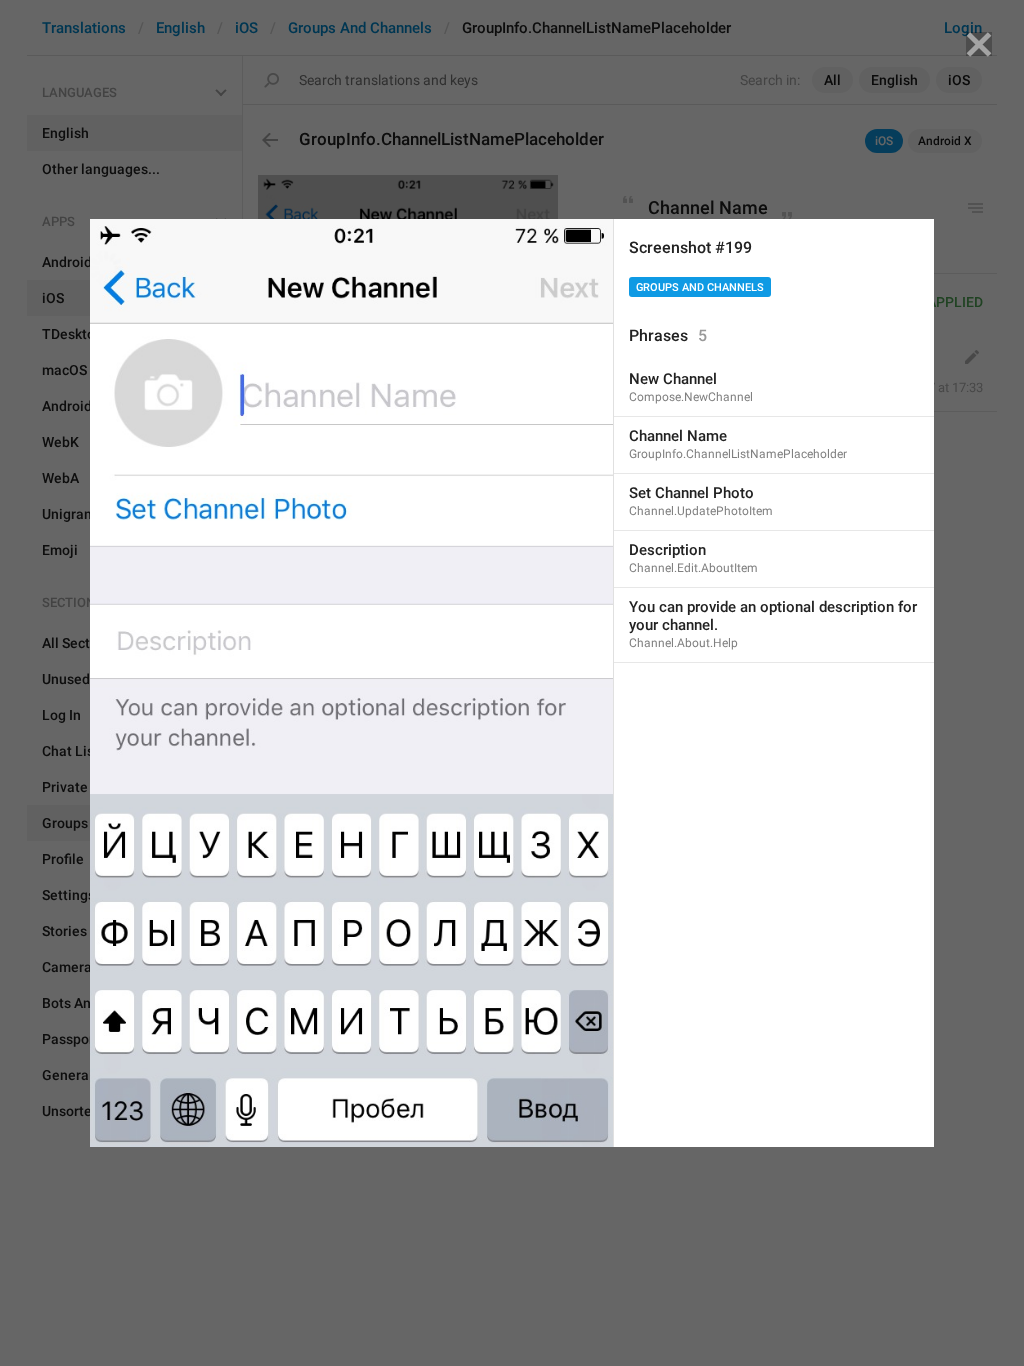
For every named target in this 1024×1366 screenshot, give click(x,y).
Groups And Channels (700, 287)
